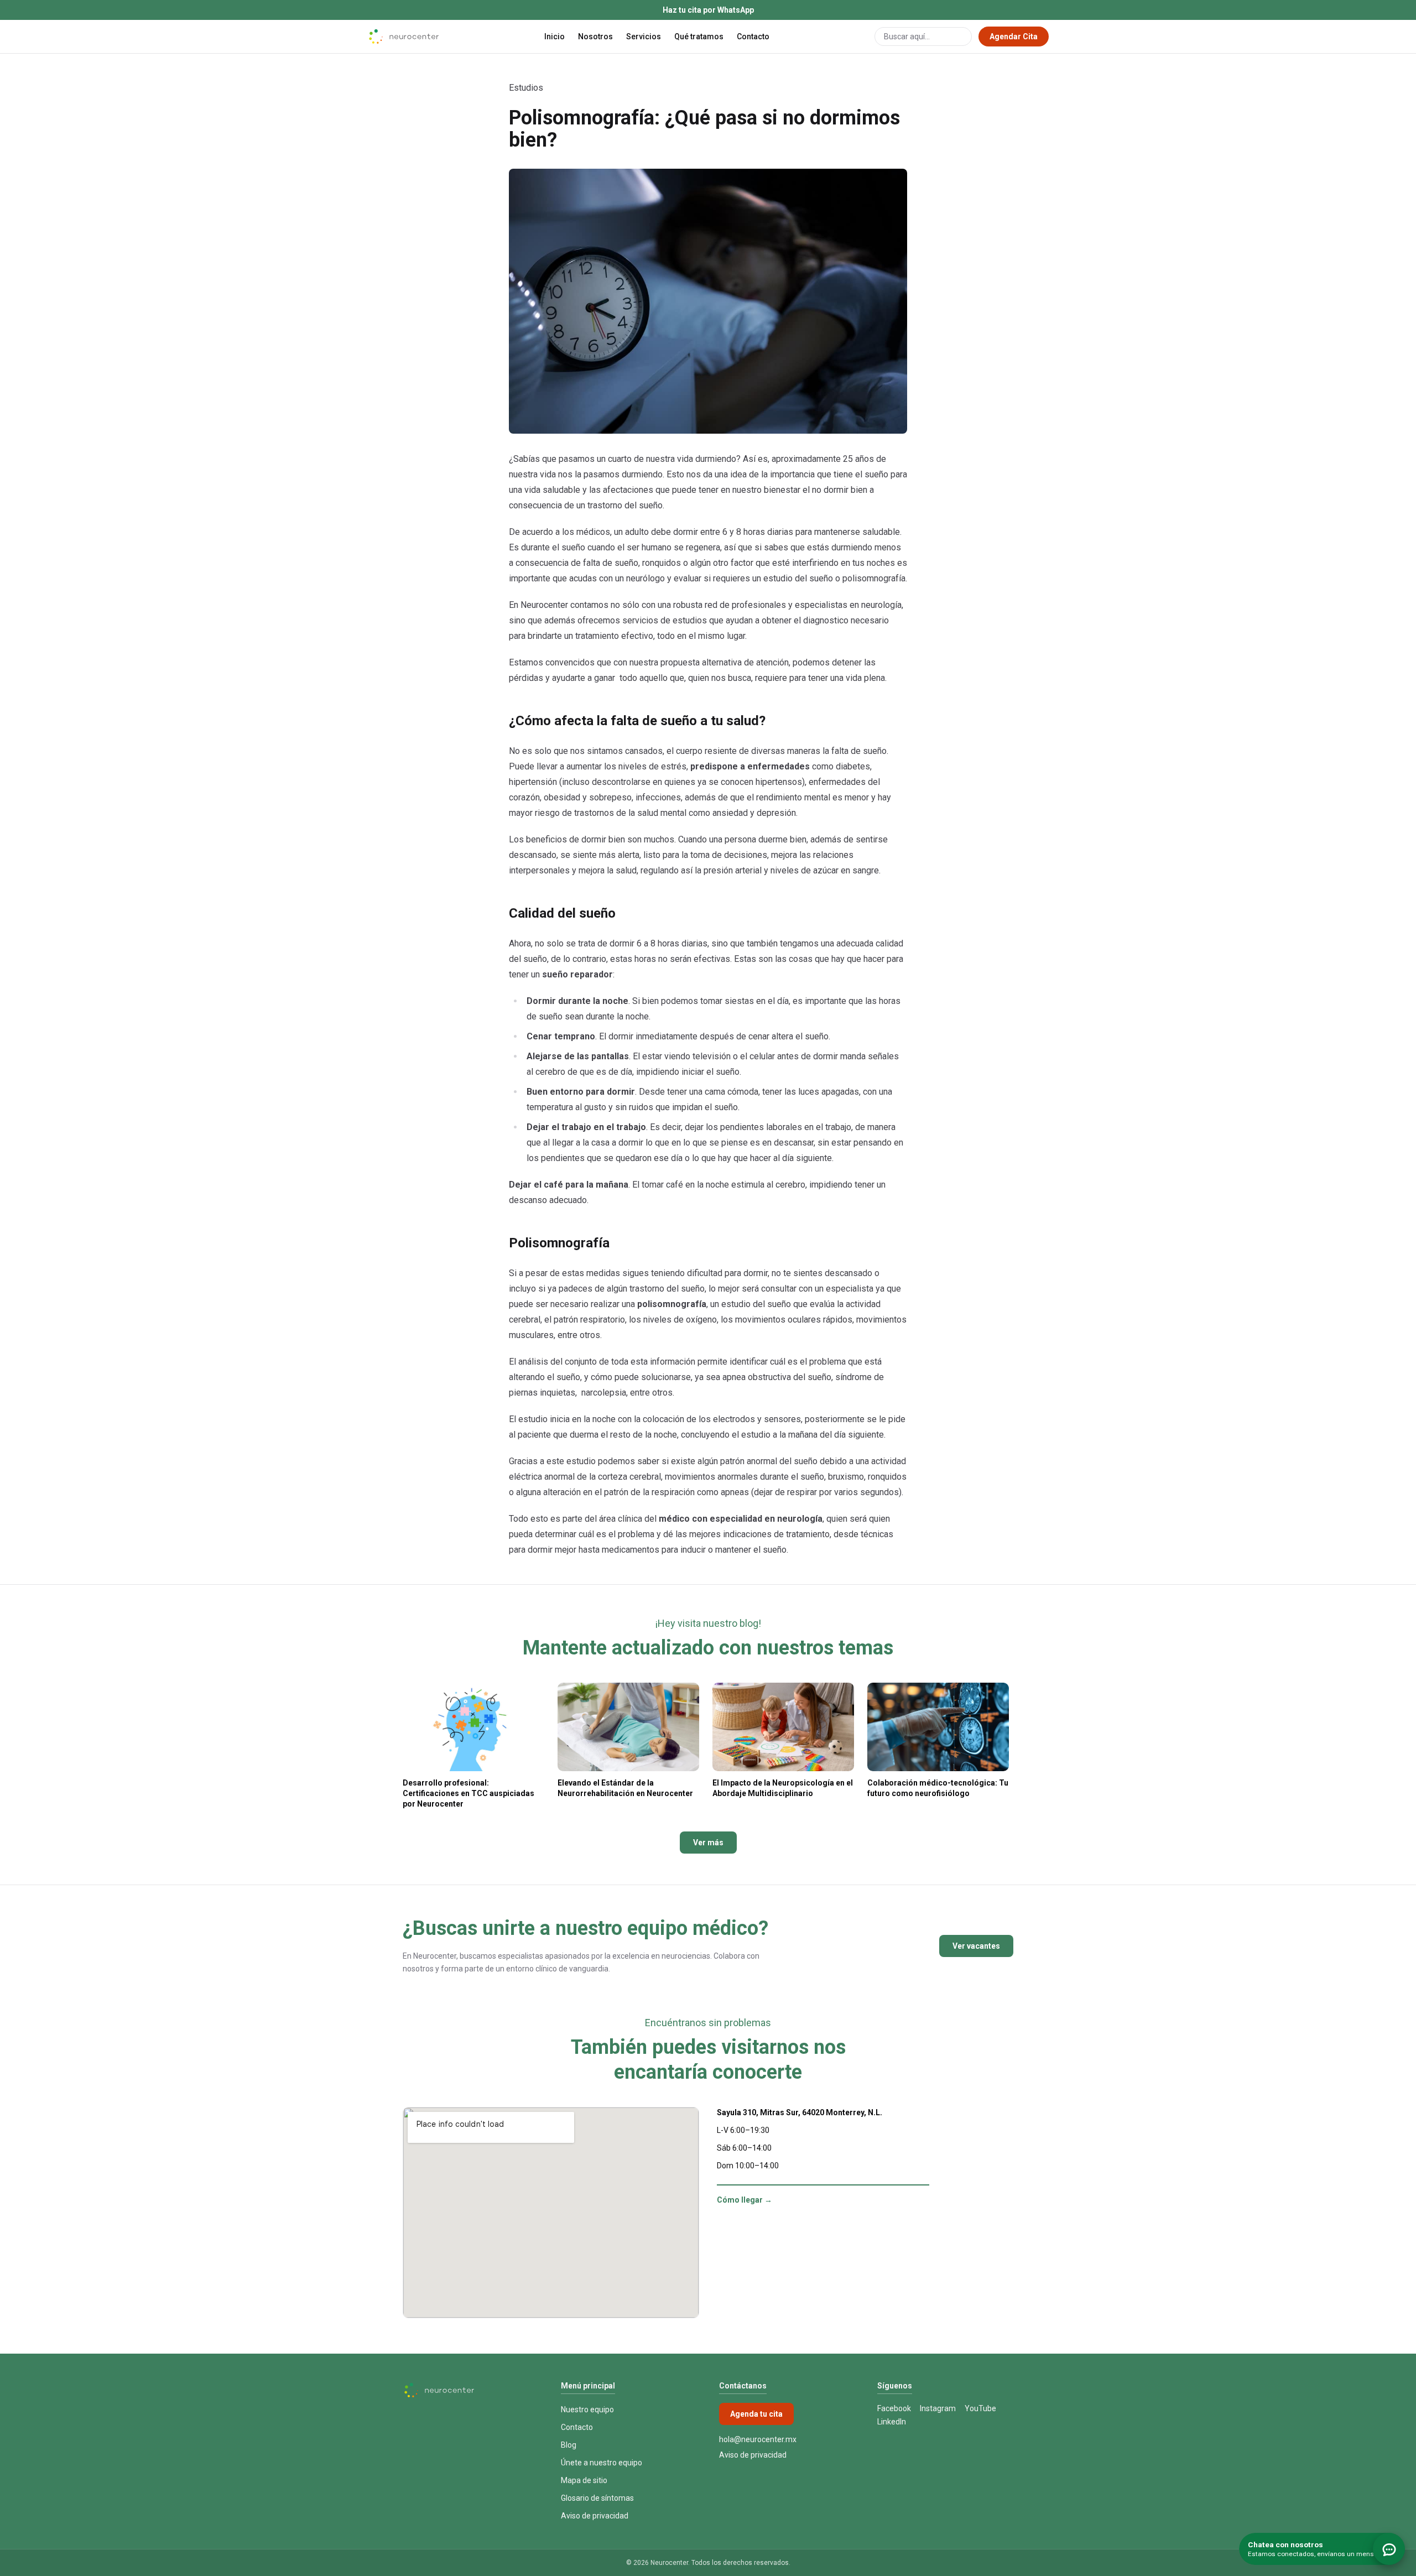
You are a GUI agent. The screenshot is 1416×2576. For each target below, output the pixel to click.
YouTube (980, 2408)
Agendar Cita (1014, 37)
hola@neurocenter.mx (758, 2439)
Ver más (708, 1843)
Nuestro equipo (587, 2410)
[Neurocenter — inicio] (403, 37)
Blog (569, 2445)
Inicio (555, 37)
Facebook (894, 2408)
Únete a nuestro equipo (602, 2463)
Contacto (753, 37)
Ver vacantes (976, 1946)
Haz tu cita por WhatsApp (708, 10)
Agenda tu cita (756, 2414)
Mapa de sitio (584, 2480)
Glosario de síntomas (597, 2498)
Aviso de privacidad (595, 2516)
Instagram (938, 2408)
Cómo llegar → (745, 2200)
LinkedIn (892, 2422)
